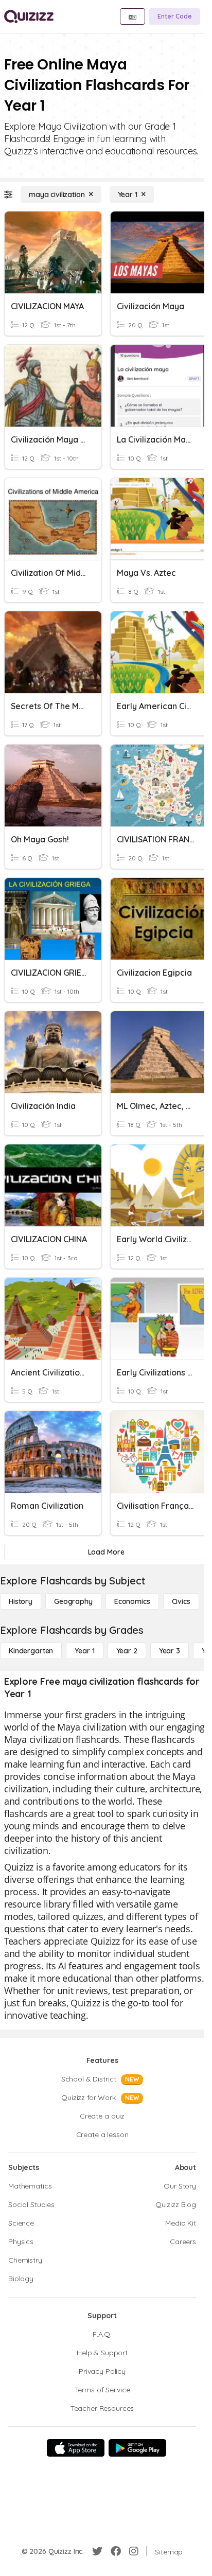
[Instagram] (134, 2551)
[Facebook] (116, 2551)
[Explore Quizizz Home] (29, 16)
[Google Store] (137, 2448)
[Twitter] (97, 2551)
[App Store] (76, 2448)
